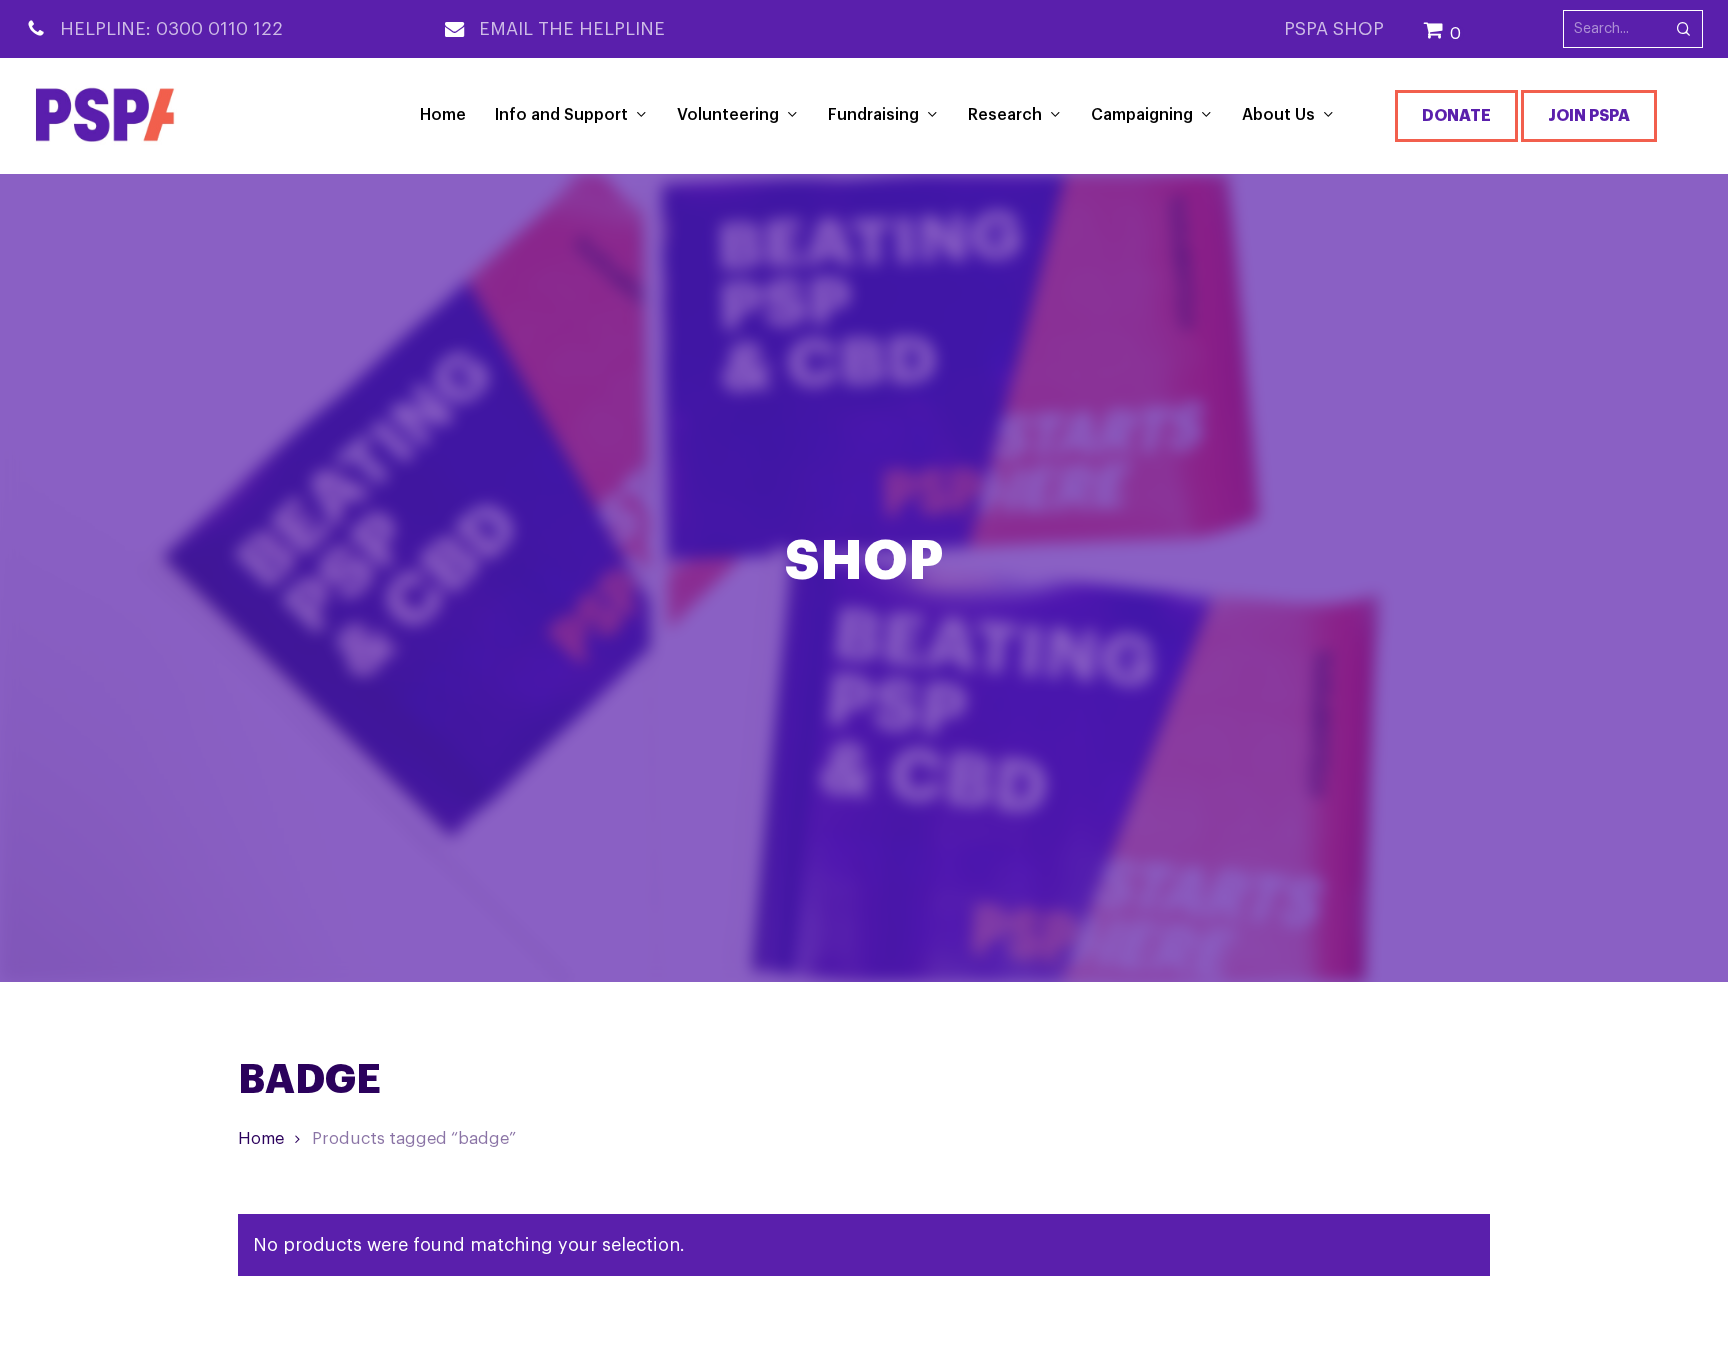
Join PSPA (1589, 116)
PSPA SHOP (1334, 29)
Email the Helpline (572, 29)
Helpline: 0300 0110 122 (171, 29)
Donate (1456, 116)
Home (261, 1138)
